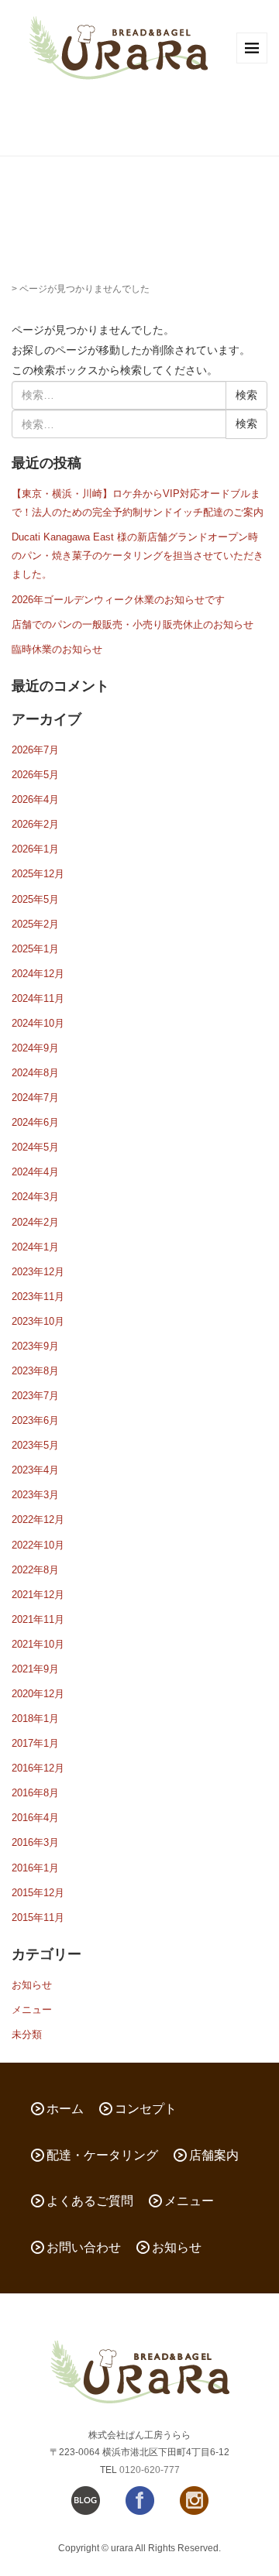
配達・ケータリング (102, 2155)
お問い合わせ (84, 2247)
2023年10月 (38, 1321)
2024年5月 (35, 1147)
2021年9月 (35, 1669)
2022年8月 (35, 1570)
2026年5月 (35, 775)
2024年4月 (35, 1172)
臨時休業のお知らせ (57, 649)
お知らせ (32, 1985)
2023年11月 (38, 1297)
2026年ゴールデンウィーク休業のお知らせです (118, 600)
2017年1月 (35, 1743)
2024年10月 (38, 1023)
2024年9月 (35, 1048)
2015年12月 (38, 1893)
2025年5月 (35, 899)
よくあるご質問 (90, 2201)
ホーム (65, 2109)
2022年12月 (38, 1520)
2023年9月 (35, 1346)
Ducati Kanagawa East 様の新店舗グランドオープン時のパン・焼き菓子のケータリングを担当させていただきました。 (138, 556)
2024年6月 (35, 1122)
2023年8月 (35, 1371)
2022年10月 (38, 1545)
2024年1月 (35, 1247)
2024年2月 (35, 1222)
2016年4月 (35, 1818)
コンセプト (146, 2109)
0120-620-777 (150, 2470)
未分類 (27, 2034)
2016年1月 (35, 1868)
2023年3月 (35, 1495)
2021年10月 (38, 1644)
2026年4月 (35, 799)
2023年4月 (35, 1470)
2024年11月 (38, 998)
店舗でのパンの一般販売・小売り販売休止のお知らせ (133, 624)
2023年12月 (38, 1272)
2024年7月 (35, 1098)
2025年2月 (35, 924)
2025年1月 (35, 949)
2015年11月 (38, 1917)
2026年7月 (35, 750)
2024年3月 (35, 1197)
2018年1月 (35, 1718)
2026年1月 (35, 849)
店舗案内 (214, 2155)
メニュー (32, 2010)
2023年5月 (35, 1445)
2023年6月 (35, 1420)
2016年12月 (38, 1768)
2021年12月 (38, 1595)
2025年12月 (38, 874)
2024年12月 (38, 974)
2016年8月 (35, 1793)
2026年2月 (35, 824)
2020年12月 (38, 1694)
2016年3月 (35, 1842)
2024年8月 (35, 1073)
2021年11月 (38, 1619)
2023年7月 (35, 1396)
